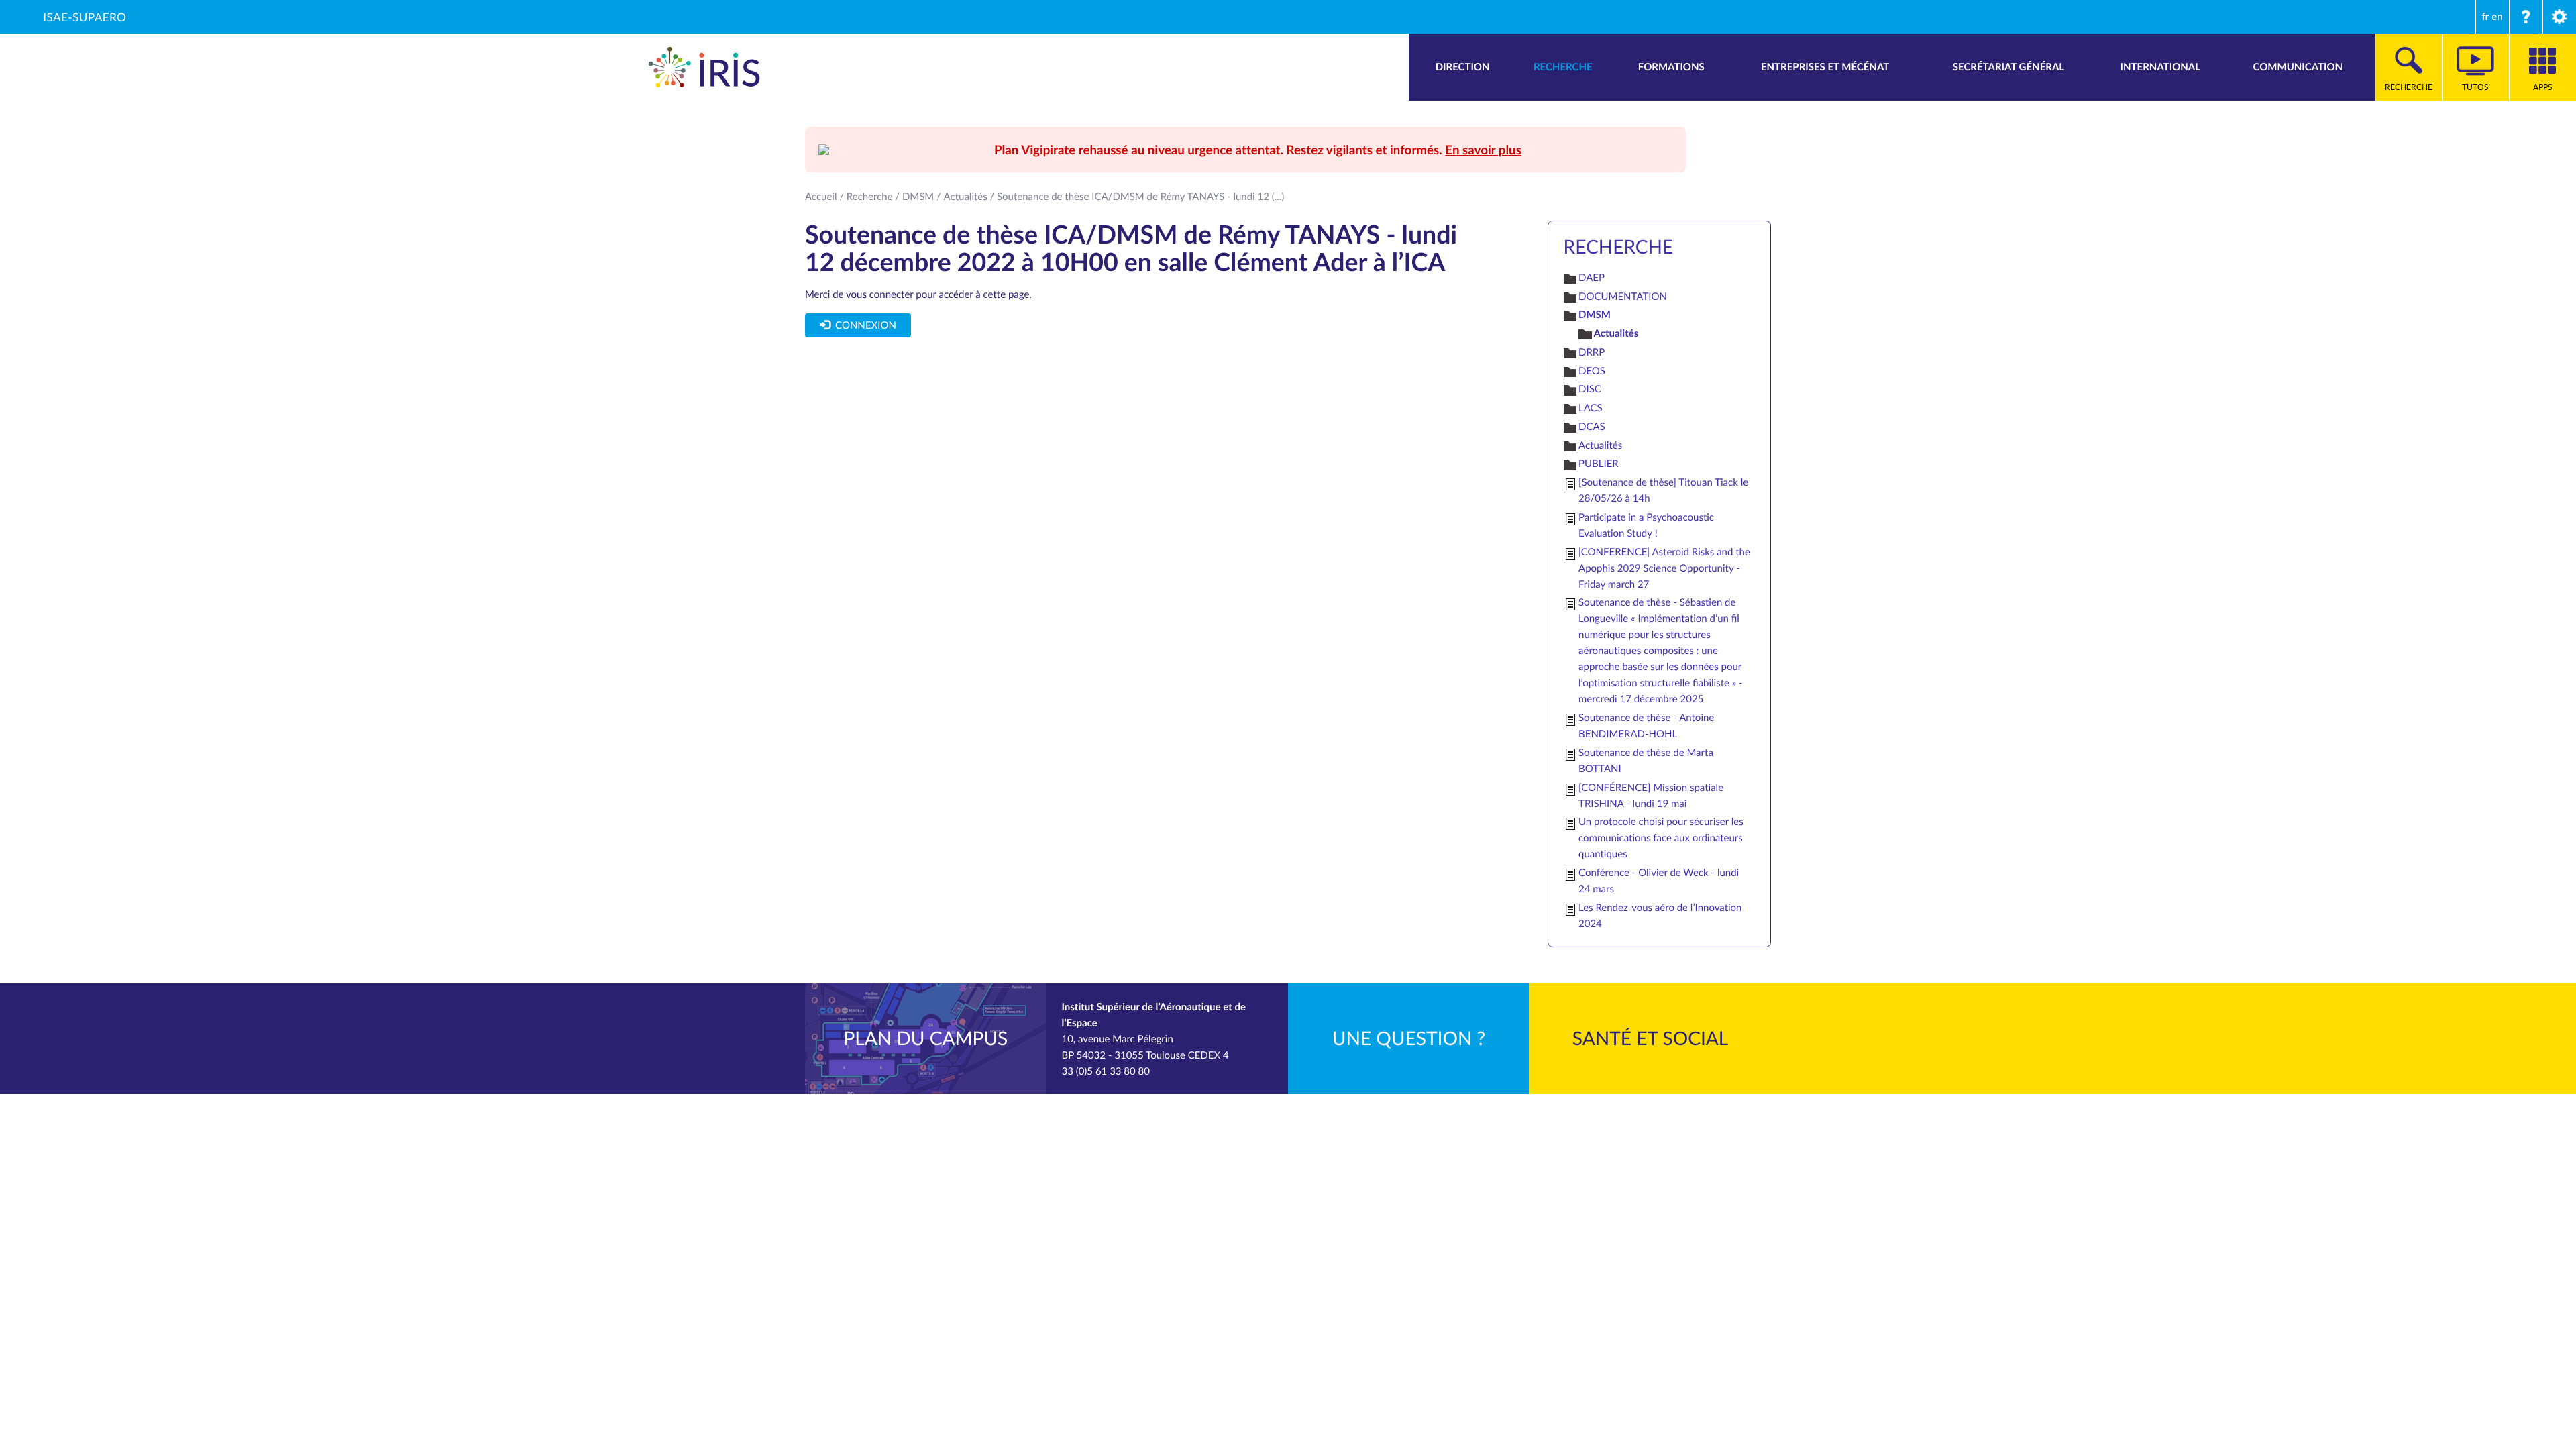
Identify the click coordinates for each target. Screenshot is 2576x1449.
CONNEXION (863, 325)
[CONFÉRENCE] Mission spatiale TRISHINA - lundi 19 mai (1651, 796)
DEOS (1592, 371)
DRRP (1592, 352)
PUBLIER (1599, 464)
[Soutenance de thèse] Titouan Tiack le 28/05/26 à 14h (1663, 490)
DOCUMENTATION (1623, 297)
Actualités (966, 197)
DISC (1590, 389)
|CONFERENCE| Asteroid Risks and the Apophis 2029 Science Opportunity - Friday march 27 (1664, 568)
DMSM (918, 197)
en (2497, 17)
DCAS (1592, 427)
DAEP (1592, 278)
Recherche (870, 197)
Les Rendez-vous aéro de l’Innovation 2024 (1660, 916)
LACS (1591, 408)
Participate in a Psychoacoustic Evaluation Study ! (1646, 525)
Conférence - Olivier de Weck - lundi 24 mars (1659, 881)
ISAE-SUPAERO (85, 17)
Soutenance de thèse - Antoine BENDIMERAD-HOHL (1646, 726)
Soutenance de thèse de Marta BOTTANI (1646, 761)
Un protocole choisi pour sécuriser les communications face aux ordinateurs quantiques (1661, 838)
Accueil (821, 197)
